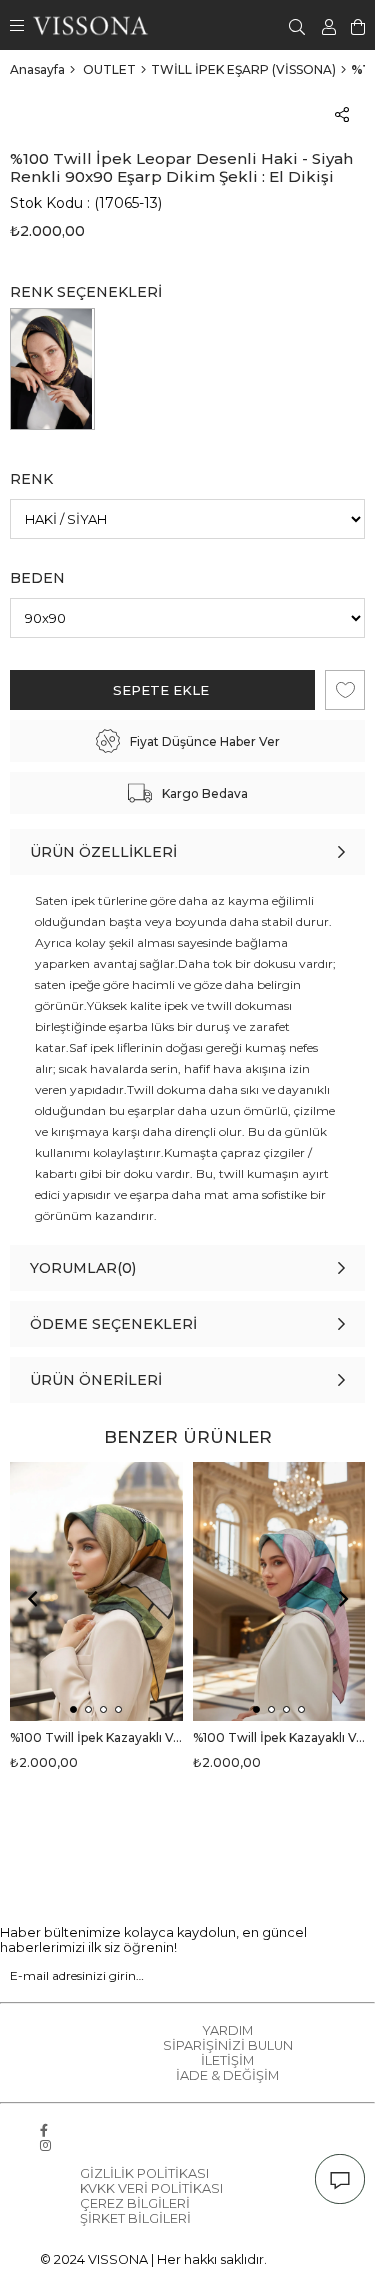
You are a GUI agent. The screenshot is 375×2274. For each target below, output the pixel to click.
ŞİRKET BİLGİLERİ (135, 2218)
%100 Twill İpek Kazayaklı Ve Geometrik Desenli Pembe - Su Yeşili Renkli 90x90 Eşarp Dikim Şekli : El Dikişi (279, 1737)
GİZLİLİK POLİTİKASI (144, 2173)
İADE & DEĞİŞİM (227, 2075)
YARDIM (227, 2030)
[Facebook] (44, 2130)
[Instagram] (45, 2145)
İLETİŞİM (227, 2060)
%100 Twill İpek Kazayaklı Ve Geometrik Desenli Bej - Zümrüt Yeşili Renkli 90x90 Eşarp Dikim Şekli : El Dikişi (96, 1737)
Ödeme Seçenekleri (113, 1324)
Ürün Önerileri (96, 1380)
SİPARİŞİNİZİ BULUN (228, 2045)
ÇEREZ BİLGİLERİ (135, 2203)
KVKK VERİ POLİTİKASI (151, 2188)
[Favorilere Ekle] (345, 690)
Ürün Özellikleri (103, 852)
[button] (73, 1709)
